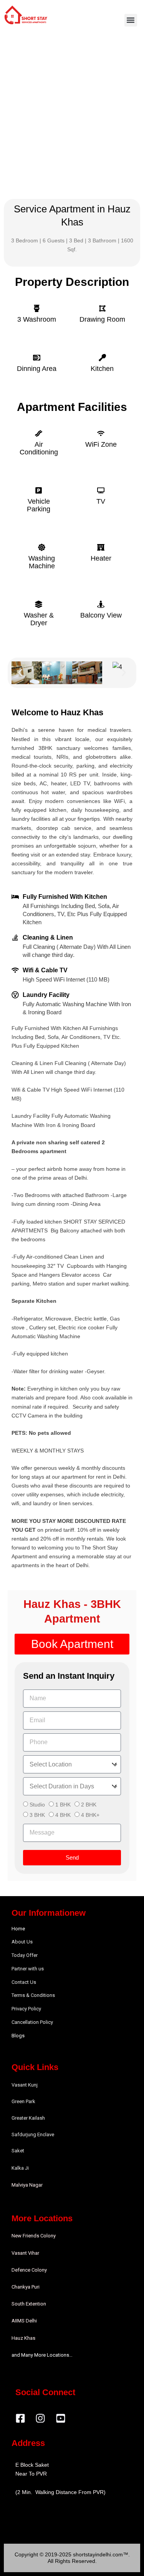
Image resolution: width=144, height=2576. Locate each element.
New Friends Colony (34, 2236)
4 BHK (63, 1815)
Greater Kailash (28, 2118)
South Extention (29, 2304)
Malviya (20, 2185)
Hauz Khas (23, 2338)
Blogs (18, 2036)
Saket (18, 2151)
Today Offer (25, 1955)
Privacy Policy (26, 2009)
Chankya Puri (26, 2287)
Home (18, 1929)
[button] (131, 20)
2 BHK (89, 1805)
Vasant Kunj (25, 2085)
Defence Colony (29, 2270)
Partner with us (28, 1969)
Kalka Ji (20, 2168)
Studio (37, 1805)
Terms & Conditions (33, 1995)
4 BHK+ (90, 1815)
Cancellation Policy (32, 2022)
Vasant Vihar (25, 2253)
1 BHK (63, 1805)
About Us (22, 1942)
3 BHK (37, 1815)
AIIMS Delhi (24, 2321)
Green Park (23, 2101)
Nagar (36, 2185)
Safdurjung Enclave (33, 2134)
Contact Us (24, 1982)
